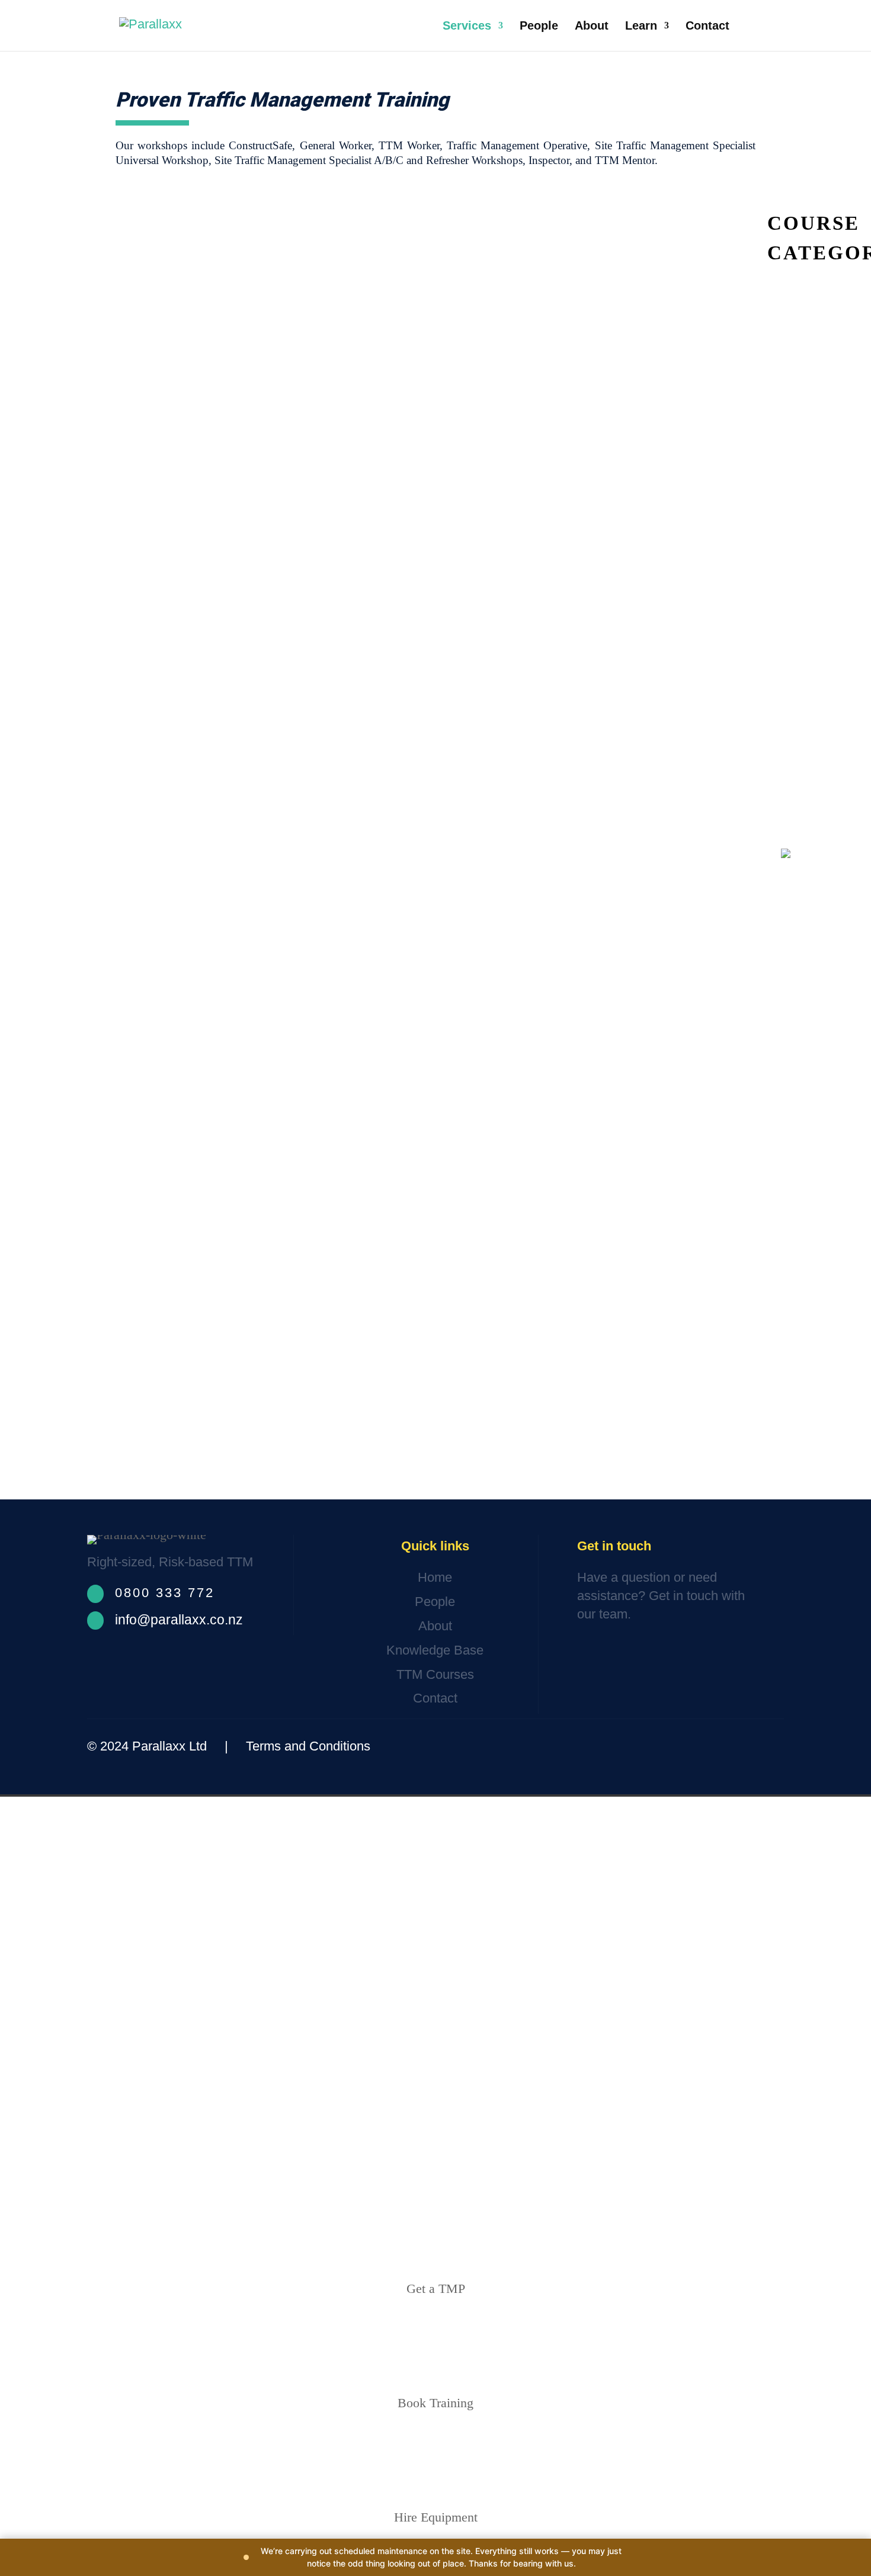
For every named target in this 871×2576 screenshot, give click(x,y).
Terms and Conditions (308, 1746)
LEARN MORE (831, 1414)
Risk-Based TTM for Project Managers (810, 474)
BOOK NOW (790, 1414)
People (539, 27)
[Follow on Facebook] (696, 1746)
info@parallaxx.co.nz (179, 1620)
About (592, 27)
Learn (641, 27)
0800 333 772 (165, 1593)
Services (467, 27)
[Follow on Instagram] (732, 1746)
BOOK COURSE (816, 1422)
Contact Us (621, 1651)
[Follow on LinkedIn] (766, 1746)
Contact (707, 27)
